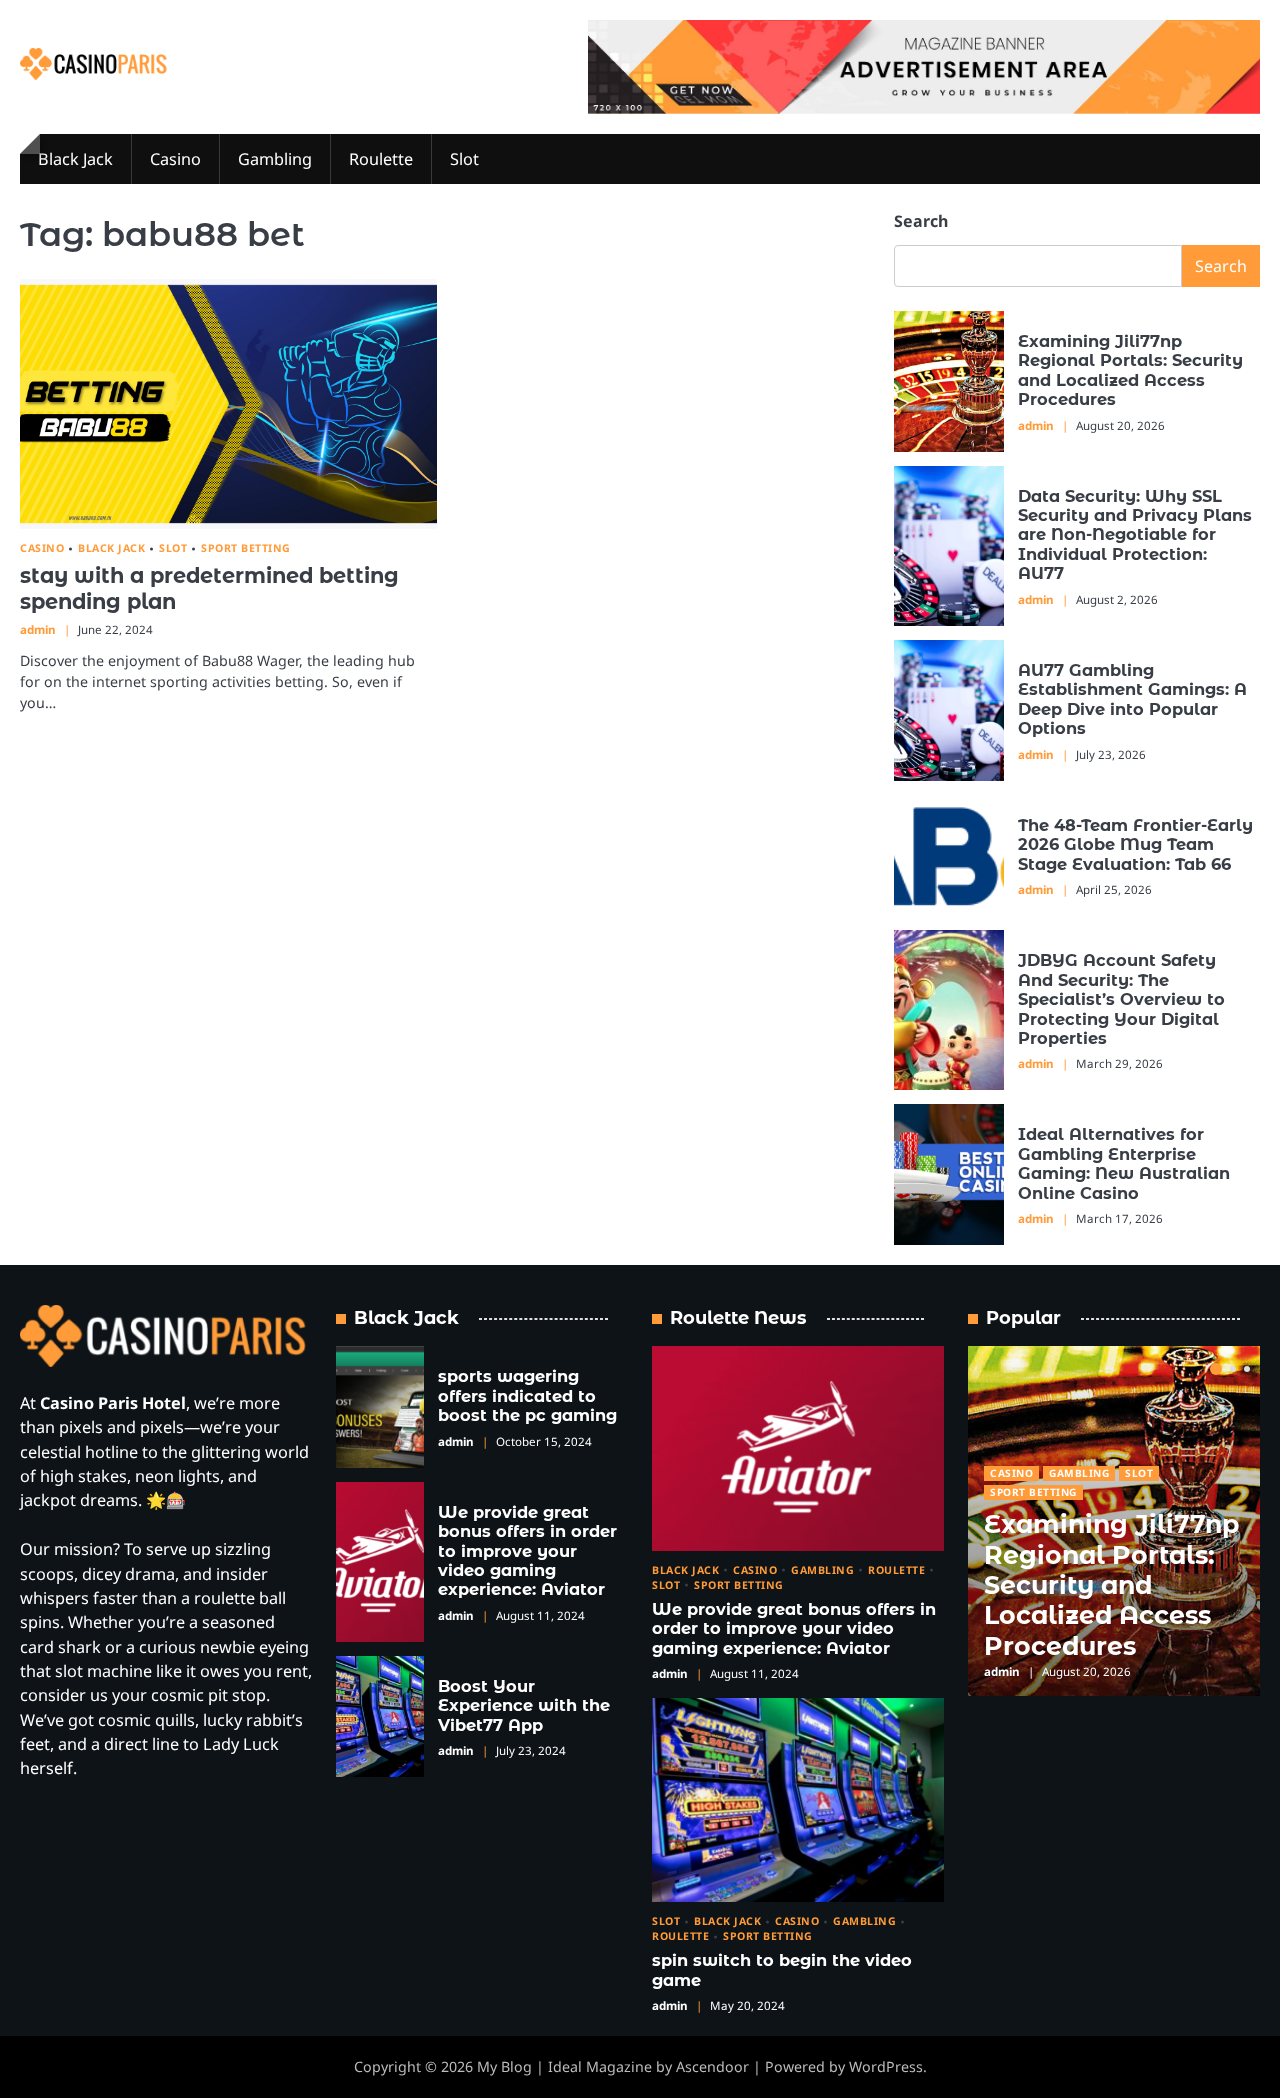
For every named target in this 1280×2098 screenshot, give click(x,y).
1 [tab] (1216, 1369)
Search (921, 221)
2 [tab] (1233, 1369)
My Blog (504, 2066)
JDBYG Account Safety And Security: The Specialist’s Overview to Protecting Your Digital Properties (1121, 999)
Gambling (275, 159)
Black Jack (75, 159)
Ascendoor (712, 2066)
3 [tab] (1247, 1369)
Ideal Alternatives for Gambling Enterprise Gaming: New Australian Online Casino (1124, 1163)
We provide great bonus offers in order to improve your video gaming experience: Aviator (527, 1551)
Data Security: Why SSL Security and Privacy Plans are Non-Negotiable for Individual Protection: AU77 (1135, 535)
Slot (464, 159)
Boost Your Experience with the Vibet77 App (524, 1705)
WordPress (886, 2066)
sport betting (246, 548)
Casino (175, 159)
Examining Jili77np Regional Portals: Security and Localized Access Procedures (1130, 370)
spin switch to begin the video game (782, 1969)
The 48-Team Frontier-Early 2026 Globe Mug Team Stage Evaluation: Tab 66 (1135, 844)
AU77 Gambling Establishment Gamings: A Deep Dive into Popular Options (1132, 699)
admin (38, 629)
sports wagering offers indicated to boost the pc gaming (527, 1395)
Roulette (381, 159)
